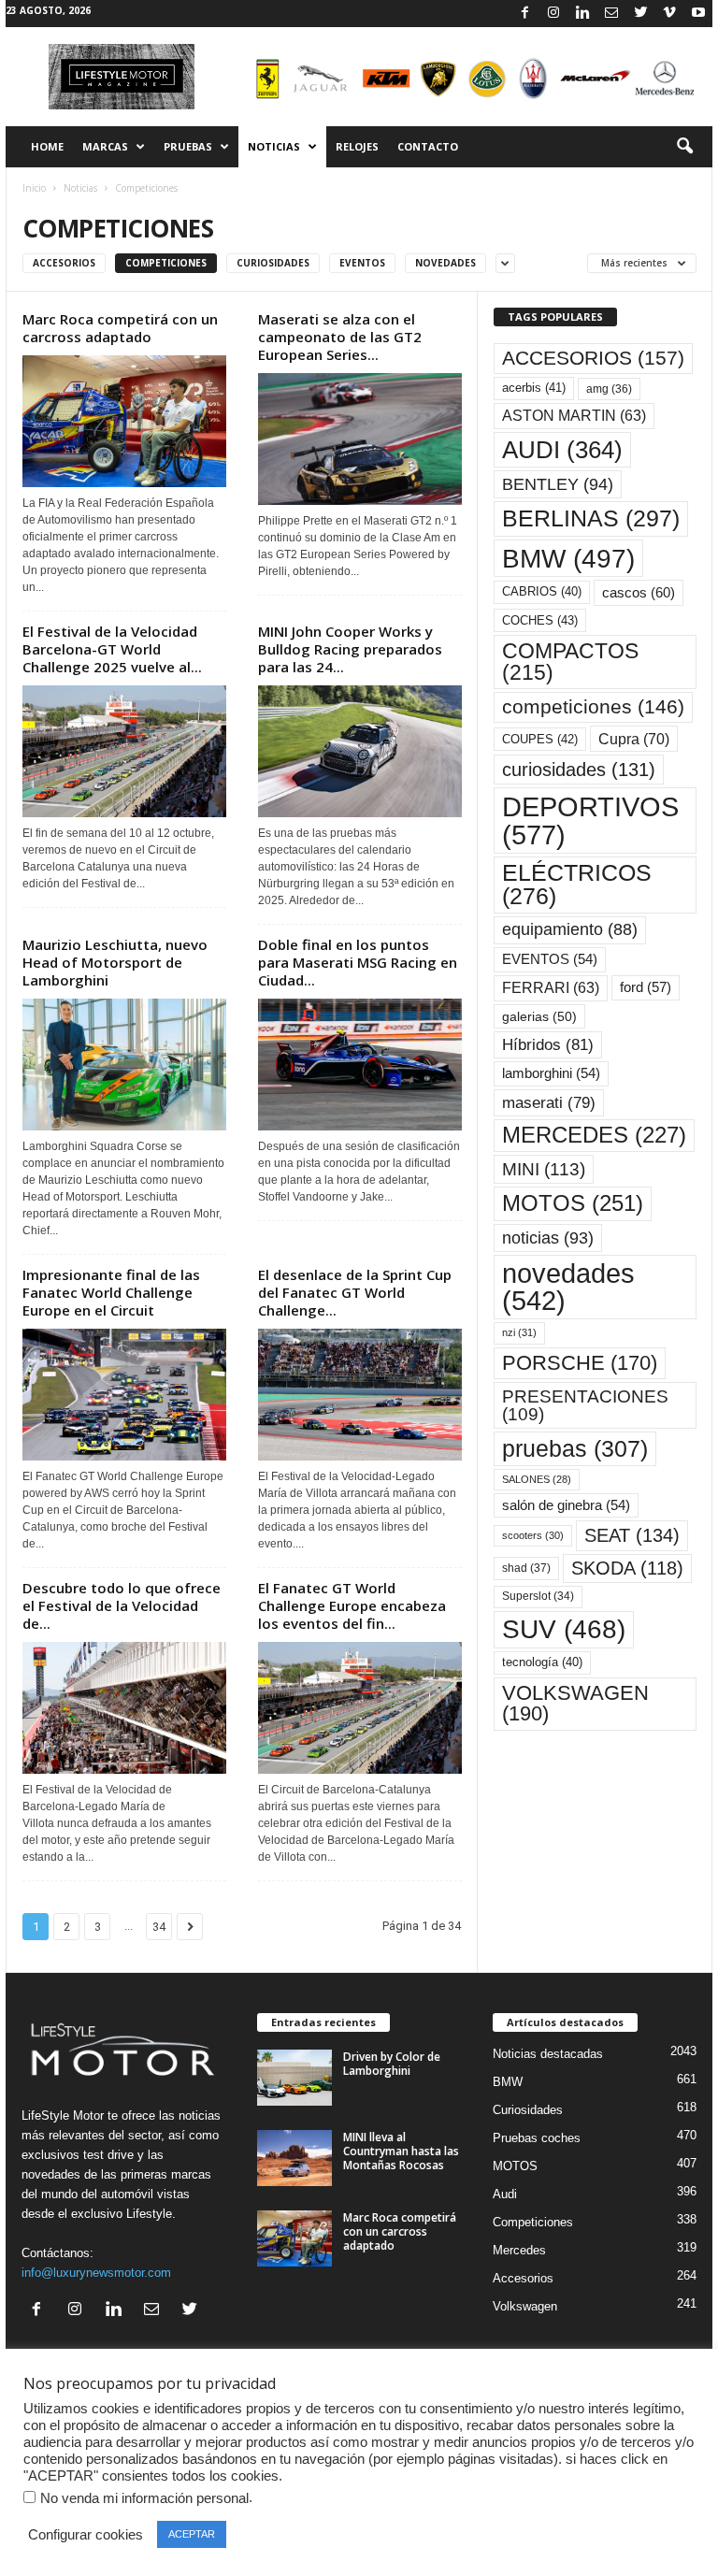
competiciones (593, 706)
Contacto (428, 146)
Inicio (34, 188)
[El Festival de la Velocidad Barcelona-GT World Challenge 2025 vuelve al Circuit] (124, 751)
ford (646, 987)
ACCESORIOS (593, 358)
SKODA (627, 1568)
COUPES (540, 739)
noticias (548, 1238)
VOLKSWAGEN (575, 1703)
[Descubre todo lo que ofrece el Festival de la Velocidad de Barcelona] (124, 1708)
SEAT (632, 1535)
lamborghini (551, 1073)
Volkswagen (525, 2306)
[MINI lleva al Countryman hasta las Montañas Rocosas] (294, 2158)
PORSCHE (580, 1363)
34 (159, 1927)
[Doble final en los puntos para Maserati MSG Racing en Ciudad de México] (360, 1065)
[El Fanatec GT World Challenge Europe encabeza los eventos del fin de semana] (360, 1708)
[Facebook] (524, 14)
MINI (544, 1169)
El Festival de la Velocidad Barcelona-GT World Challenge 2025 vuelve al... (112, 649)
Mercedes (519, 2250)
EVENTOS (550, 959)
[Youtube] (698, 14)
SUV (564, 1629)
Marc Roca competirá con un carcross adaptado (120, 328)
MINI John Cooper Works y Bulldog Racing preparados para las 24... (350, 649)
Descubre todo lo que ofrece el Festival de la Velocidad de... (122, 1605)
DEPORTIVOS (590, 820)
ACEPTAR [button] (192, 2534)
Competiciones (166, 263)
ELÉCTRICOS (577, 885)
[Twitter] (640, 14)
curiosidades (579, 770)
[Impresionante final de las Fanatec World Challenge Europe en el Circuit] (124, 1395)
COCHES (540, 620)
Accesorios (64, 263)
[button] (684, 147)
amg (609, 389)
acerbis (534, 388)
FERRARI (551, 988)
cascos (639, 592)
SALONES (537, 1479)
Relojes (357, 146)
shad (526, 1568)
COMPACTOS (570, 662)
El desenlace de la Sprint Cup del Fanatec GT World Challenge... (355, 1292)
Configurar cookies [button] (86, 2535)
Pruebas (188, 146)
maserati (549, 1103)
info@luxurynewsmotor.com (96, 2273)
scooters (533, 1535)
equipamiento (570, 929)
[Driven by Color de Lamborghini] (294, 2078)
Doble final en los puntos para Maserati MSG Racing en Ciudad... (358, 962)
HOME (47, 146)
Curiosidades (273, 263)
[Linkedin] (582, 14)
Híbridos (548, 1045)
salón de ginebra (566, 1505)
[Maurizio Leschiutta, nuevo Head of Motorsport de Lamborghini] (124, 1065)
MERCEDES (594, 1135)
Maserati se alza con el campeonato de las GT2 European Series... (340, 337)
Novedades (445, 263)
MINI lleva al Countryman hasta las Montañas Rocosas (401, 2151)
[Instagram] (553, 14)
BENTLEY (558, 484)
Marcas (105, 146)
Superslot (538, 1596)
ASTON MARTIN (574, 416)
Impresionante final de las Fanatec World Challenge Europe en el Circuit (111, 1292)
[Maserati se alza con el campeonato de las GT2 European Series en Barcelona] (360, 439)
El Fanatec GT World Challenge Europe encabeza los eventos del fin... (352, 1605)
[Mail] (611, 14)
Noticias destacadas (548, 2054)
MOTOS (573, 1203)
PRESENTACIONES (585, 1405)
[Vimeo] (669, 14)
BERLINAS (591, 518)
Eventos (362, 263)
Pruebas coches (537, 2138)
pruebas (575, 1448)
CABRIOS (542, 591)
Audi (505, 2194)
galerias (539, 1016)
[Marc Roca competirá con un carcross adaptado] (124, 421)
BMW (568, 558)
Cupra (634, 739)
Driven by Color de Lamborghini (392, 2064)
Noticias (274, 146)
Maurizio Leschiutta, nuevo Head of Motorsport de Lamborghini (115, 962)
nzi (519, 1332)
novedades (568, 1287)
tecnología (542, 1662)
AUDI (562, 450)
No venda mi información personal (144, 2498)
